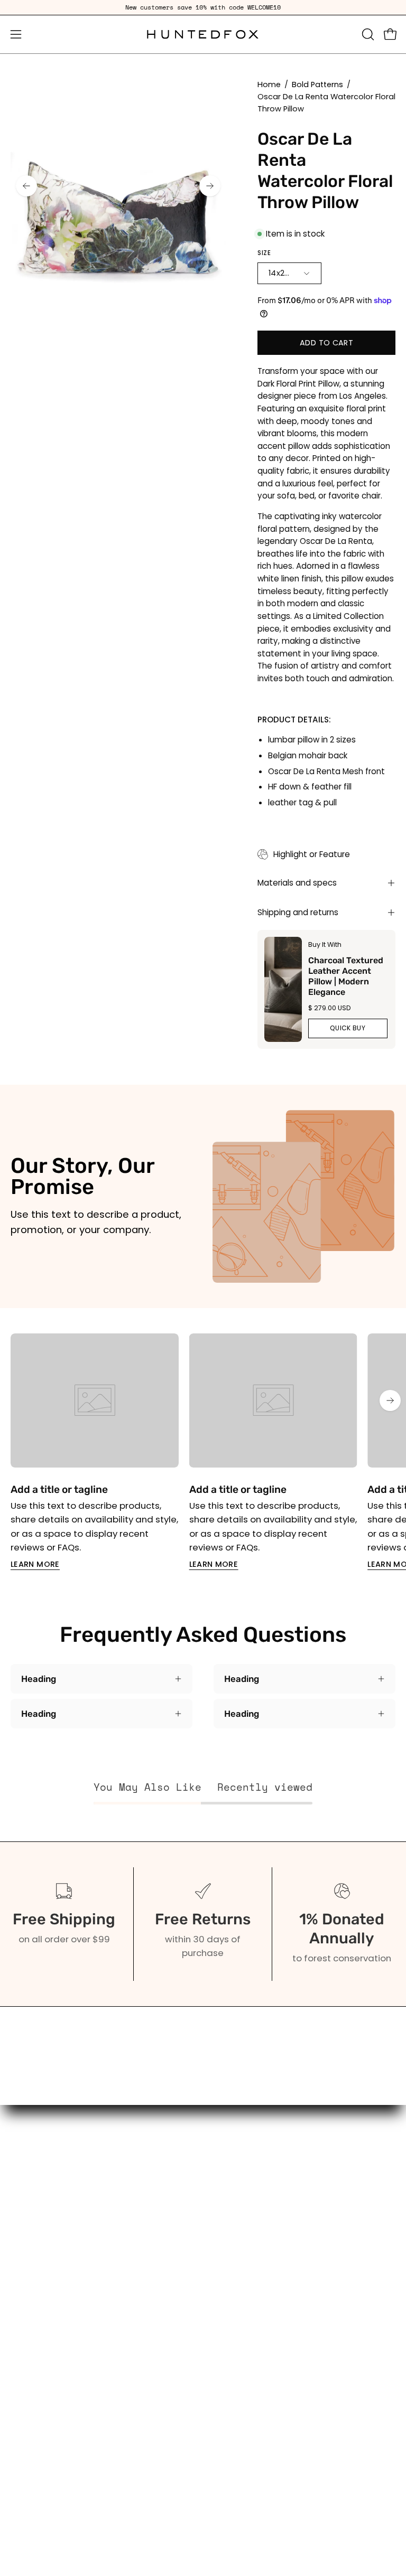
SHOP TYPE (33, 2217)
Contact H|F (239, 2401)
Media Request (247, 2309)
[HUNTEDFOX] (203, 34)
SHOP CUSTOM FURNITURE (65, 2272)
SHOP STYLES (38, 2254)
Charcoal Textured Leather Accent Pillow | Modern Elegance (345, 976)
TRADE (24, 2291)
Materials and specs (297, 883)
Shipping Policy (246, 2364)
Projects (232, 2272)
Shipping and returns (298, 912)
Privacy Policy (243, 2382)
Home (269, 84)
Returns (230, 2327)
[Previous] (26, 186)
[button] (367, 34)
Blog (223, 2254)
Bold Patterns (317, 84)
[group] (203, 7)
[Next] (210, 186)
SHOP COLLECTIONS (52, 2236)
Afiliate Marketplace (259, 2291)
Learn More (35, 1564)
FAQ (222, 2236)
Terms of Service (251, 2346)
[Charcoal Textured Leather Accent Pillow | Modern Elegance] (283, 989)
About (227, 2217)
